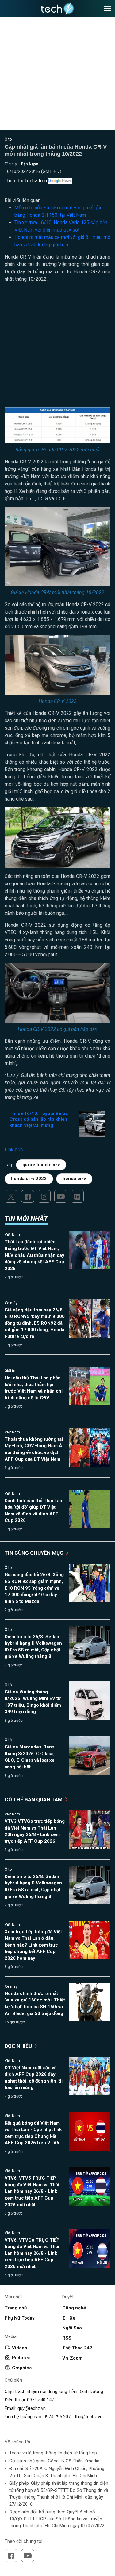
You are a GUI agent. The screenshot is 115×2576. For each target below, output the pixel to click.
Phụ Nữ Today (20, 2318)
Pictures (21, 2358)
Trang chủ (16, 2308)
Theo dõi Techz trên (26, 181)
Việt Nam (12, 1235)
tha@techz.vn (89, 2417)
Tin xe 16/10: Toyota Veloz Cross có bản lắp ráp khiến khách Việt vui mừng (39, 1119)
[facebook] (28, 1196)
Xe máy (11, 1303)
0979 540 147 (40, 2400)
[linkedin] (77, 1196)
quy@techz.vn (32, 2408)
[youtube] (61, 1196)
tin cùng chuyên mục (35, 1553)
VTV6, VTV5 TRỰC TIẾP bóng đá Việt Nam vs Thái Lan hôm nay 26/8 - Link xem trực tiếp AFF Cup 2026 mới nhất (32, 2191)
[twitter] (11, 1196)
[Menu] (108, 9)
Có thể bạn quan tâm (34, 1799)
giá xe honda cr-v (41, 1165)
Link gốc (14, 1150)
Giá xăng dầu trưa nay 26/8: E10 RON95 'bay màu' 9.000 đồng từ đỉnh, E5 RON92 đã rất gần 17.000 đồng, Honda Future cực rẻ (35, 1323)
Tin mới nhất (26, 1219)
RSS (67, 2338)
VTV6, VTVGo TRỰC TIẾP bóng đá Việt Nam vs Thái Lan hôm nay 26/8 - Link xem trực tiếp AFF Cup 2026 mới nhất (32, 2253)
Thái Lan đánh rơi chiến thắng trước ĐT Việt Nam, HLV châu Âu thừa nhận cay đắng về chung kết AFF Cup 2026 (34, 1255)
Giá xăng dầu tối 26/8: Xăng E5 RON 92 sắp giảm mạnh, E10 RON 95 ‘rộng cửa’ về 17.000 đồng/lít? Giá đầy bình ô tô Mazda (34, 1588)
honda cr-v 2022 (29, 1179)
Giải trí (10, 1371)
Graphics (22, 2368)
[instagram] (44, 1196)
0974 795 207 (57, 2417)
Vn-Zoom (72, 2358)
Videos (19, 2348)
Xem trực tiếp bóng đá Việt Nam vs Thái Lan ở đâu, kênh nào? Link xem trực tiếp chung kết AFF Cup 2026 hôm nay (33, 1945)
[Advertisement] (57, 347)
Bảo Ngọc (30, 164)
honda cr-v (74, 1179)
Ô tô (8, 139)
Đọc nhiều (19, 2046)
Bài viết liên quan (23, 200)
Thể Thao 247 (77, 2348)
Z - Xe (69, 2318)
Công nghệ (74, 2308)
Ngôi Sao (72, 2328)
